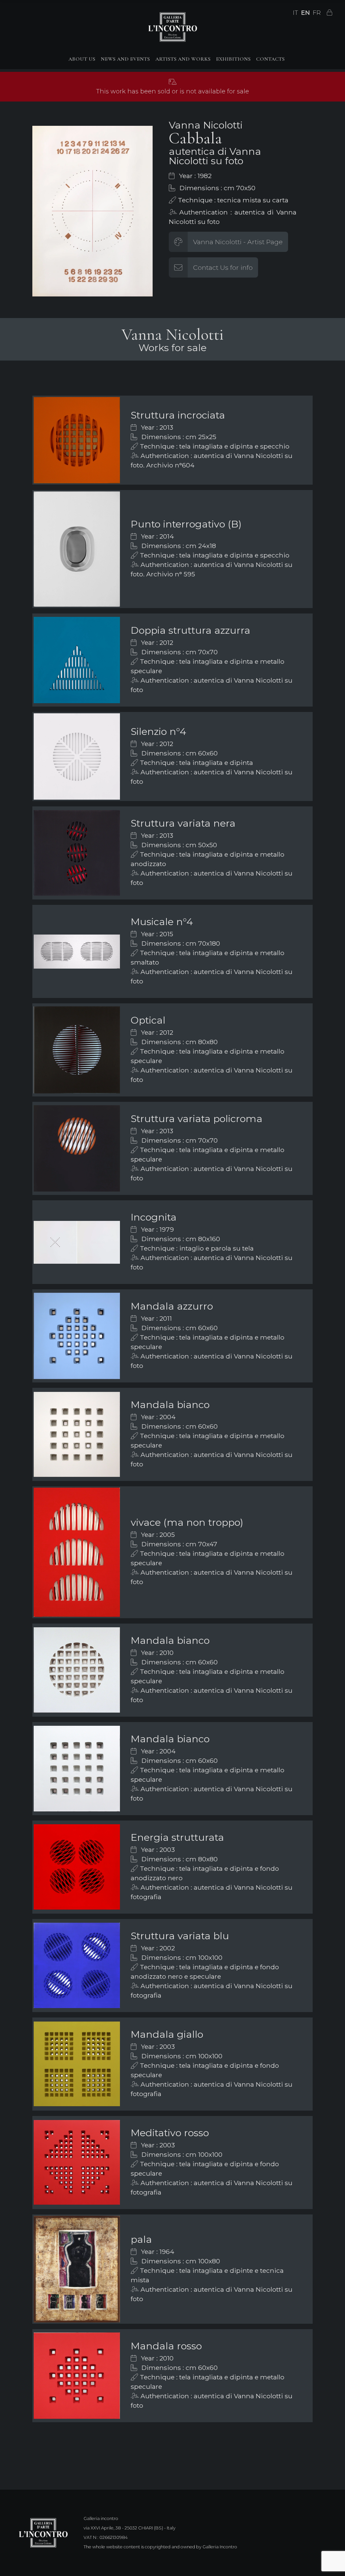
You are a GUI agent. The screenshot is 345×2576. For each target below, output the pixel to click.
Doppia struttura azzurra (191, 630)
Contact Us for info (223, 267)
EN (305, 13)
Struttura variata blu (180, 1936)
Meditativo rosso (170, 2133)
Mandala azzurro (172, 1306)
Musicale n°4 (162, 922)
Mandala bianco (170, 1405)
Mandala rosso (166, 2346)
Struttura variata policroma (197, 1119)
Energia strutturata (177, 1837)
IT (295, 13)
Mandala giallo (167, 2034)
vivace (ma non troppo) (187, 1522)
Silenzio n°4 (159, 731)
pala (141, 2239)
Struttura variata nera (183, 823)
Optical (148, 1020)
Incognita (154, 1217)
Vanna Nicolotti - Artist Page (238, 242)
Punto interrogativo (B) (186, 524)
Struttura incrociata (178, 415)
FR (317, 13)
